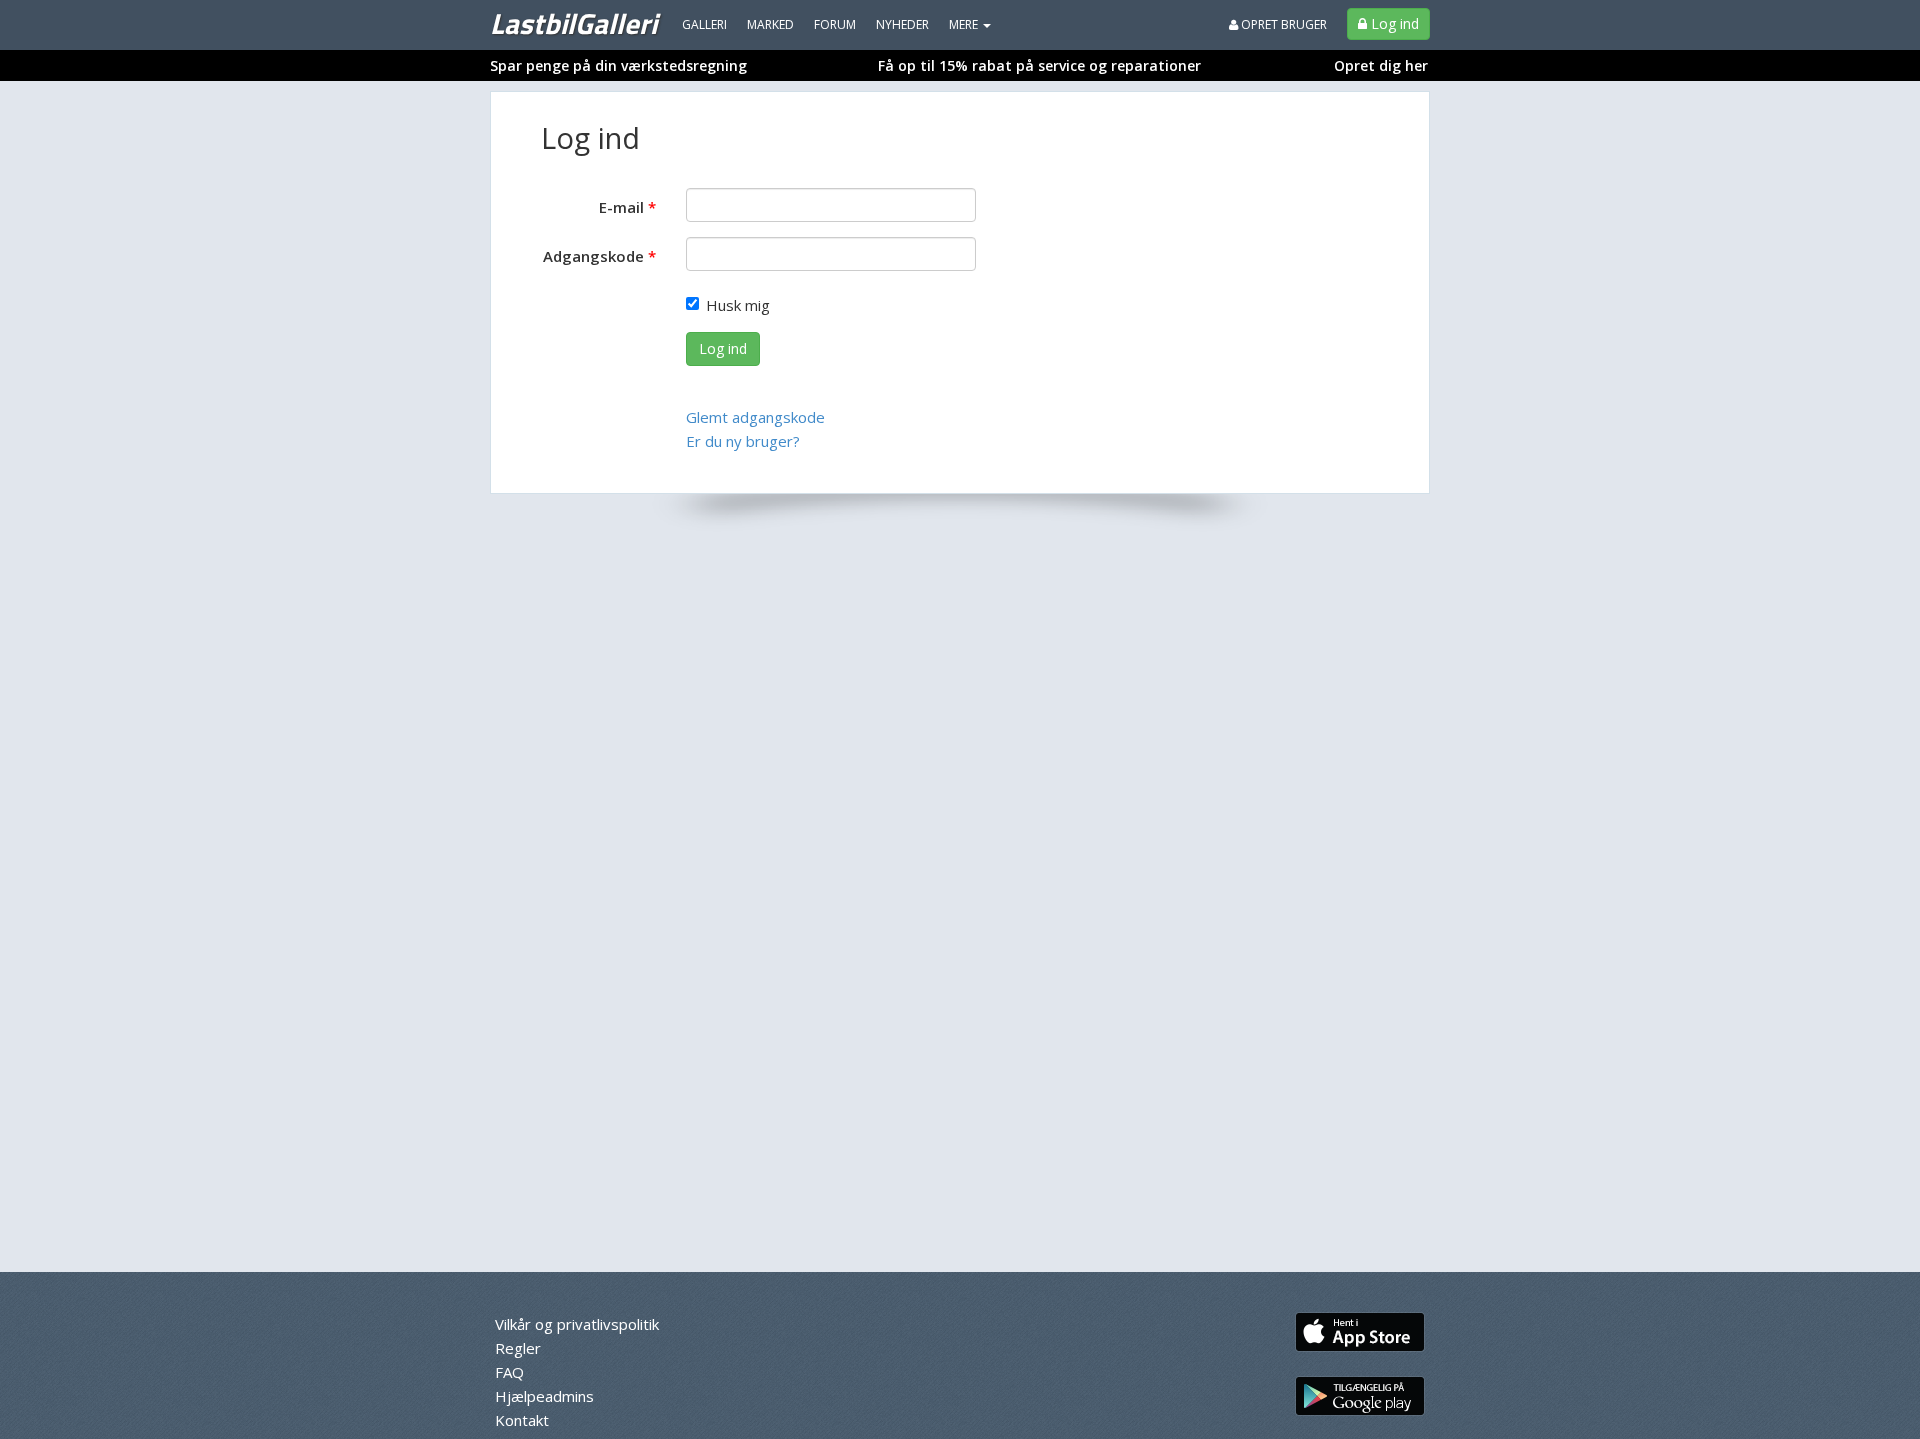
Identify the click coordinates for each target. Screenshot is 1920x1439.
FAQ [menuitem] (509, 1372)
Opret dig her (1381, 65)
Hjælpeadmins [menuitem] (544, 1396)
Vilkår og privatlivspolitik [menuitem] (577, 1324)
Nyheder (902, 24)
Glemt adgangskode (755, 417)
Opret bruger (1282, 24)
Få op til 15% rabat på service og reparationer (1039, 65)
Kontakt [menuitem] (522, 1420)
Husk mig (738, 305)
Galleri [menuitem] (704, 24)
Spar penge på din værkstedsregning (618, 65)
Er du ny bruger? (743, 441)
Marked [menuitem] (770, 24)
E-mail (621, 207)
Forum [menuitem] (835, 24)
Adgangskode (593, 256)
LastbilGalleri (573, 23)
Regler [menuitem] (518, 1348)
